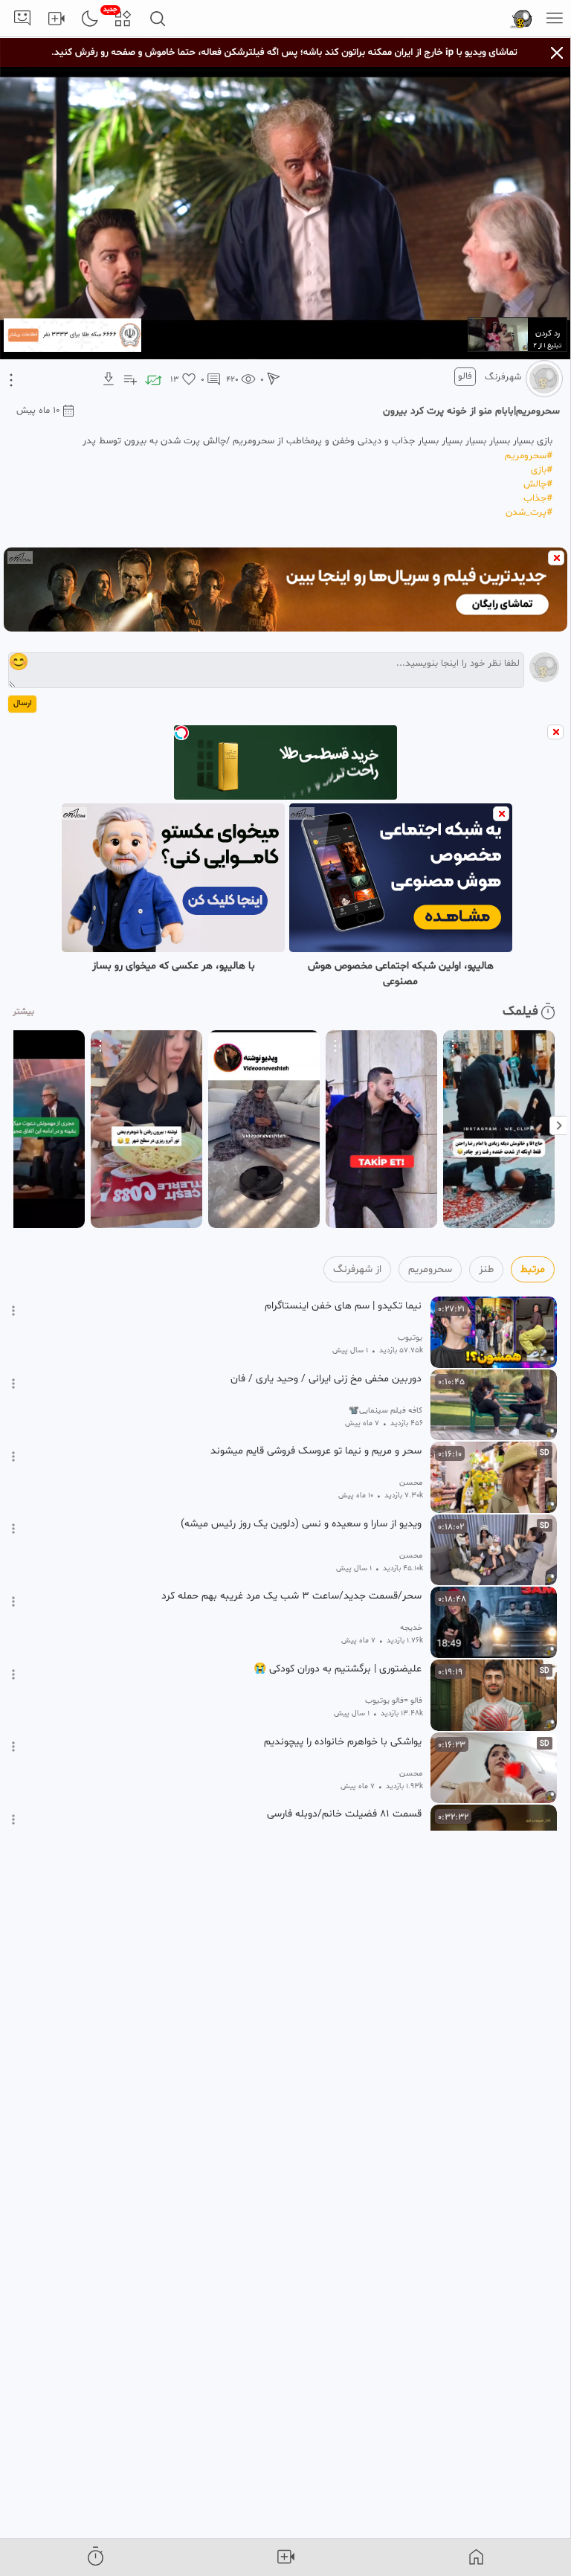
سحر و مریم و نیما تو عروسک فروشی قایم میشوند (316, 1451)
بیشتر (23, 1012)
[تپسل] (181, 733)
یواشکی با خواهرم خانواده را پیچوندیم (343, 1742)
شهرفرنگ (503, 377)
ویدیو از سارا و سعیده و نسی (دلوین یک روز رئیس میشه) (301, 1524)
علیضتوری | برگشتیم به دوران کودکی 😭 (338, 1669)
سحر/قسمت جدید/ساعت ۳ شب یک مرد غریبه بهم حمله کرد (291, 1596)
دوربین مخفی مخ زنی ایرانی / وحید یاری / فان (326, 1379)
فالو (465, 376)
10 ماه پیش (38, 411)
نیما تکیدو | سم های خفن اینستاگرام (343, 1306)
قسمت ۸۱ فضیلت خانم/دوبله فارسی (344, 1814)
